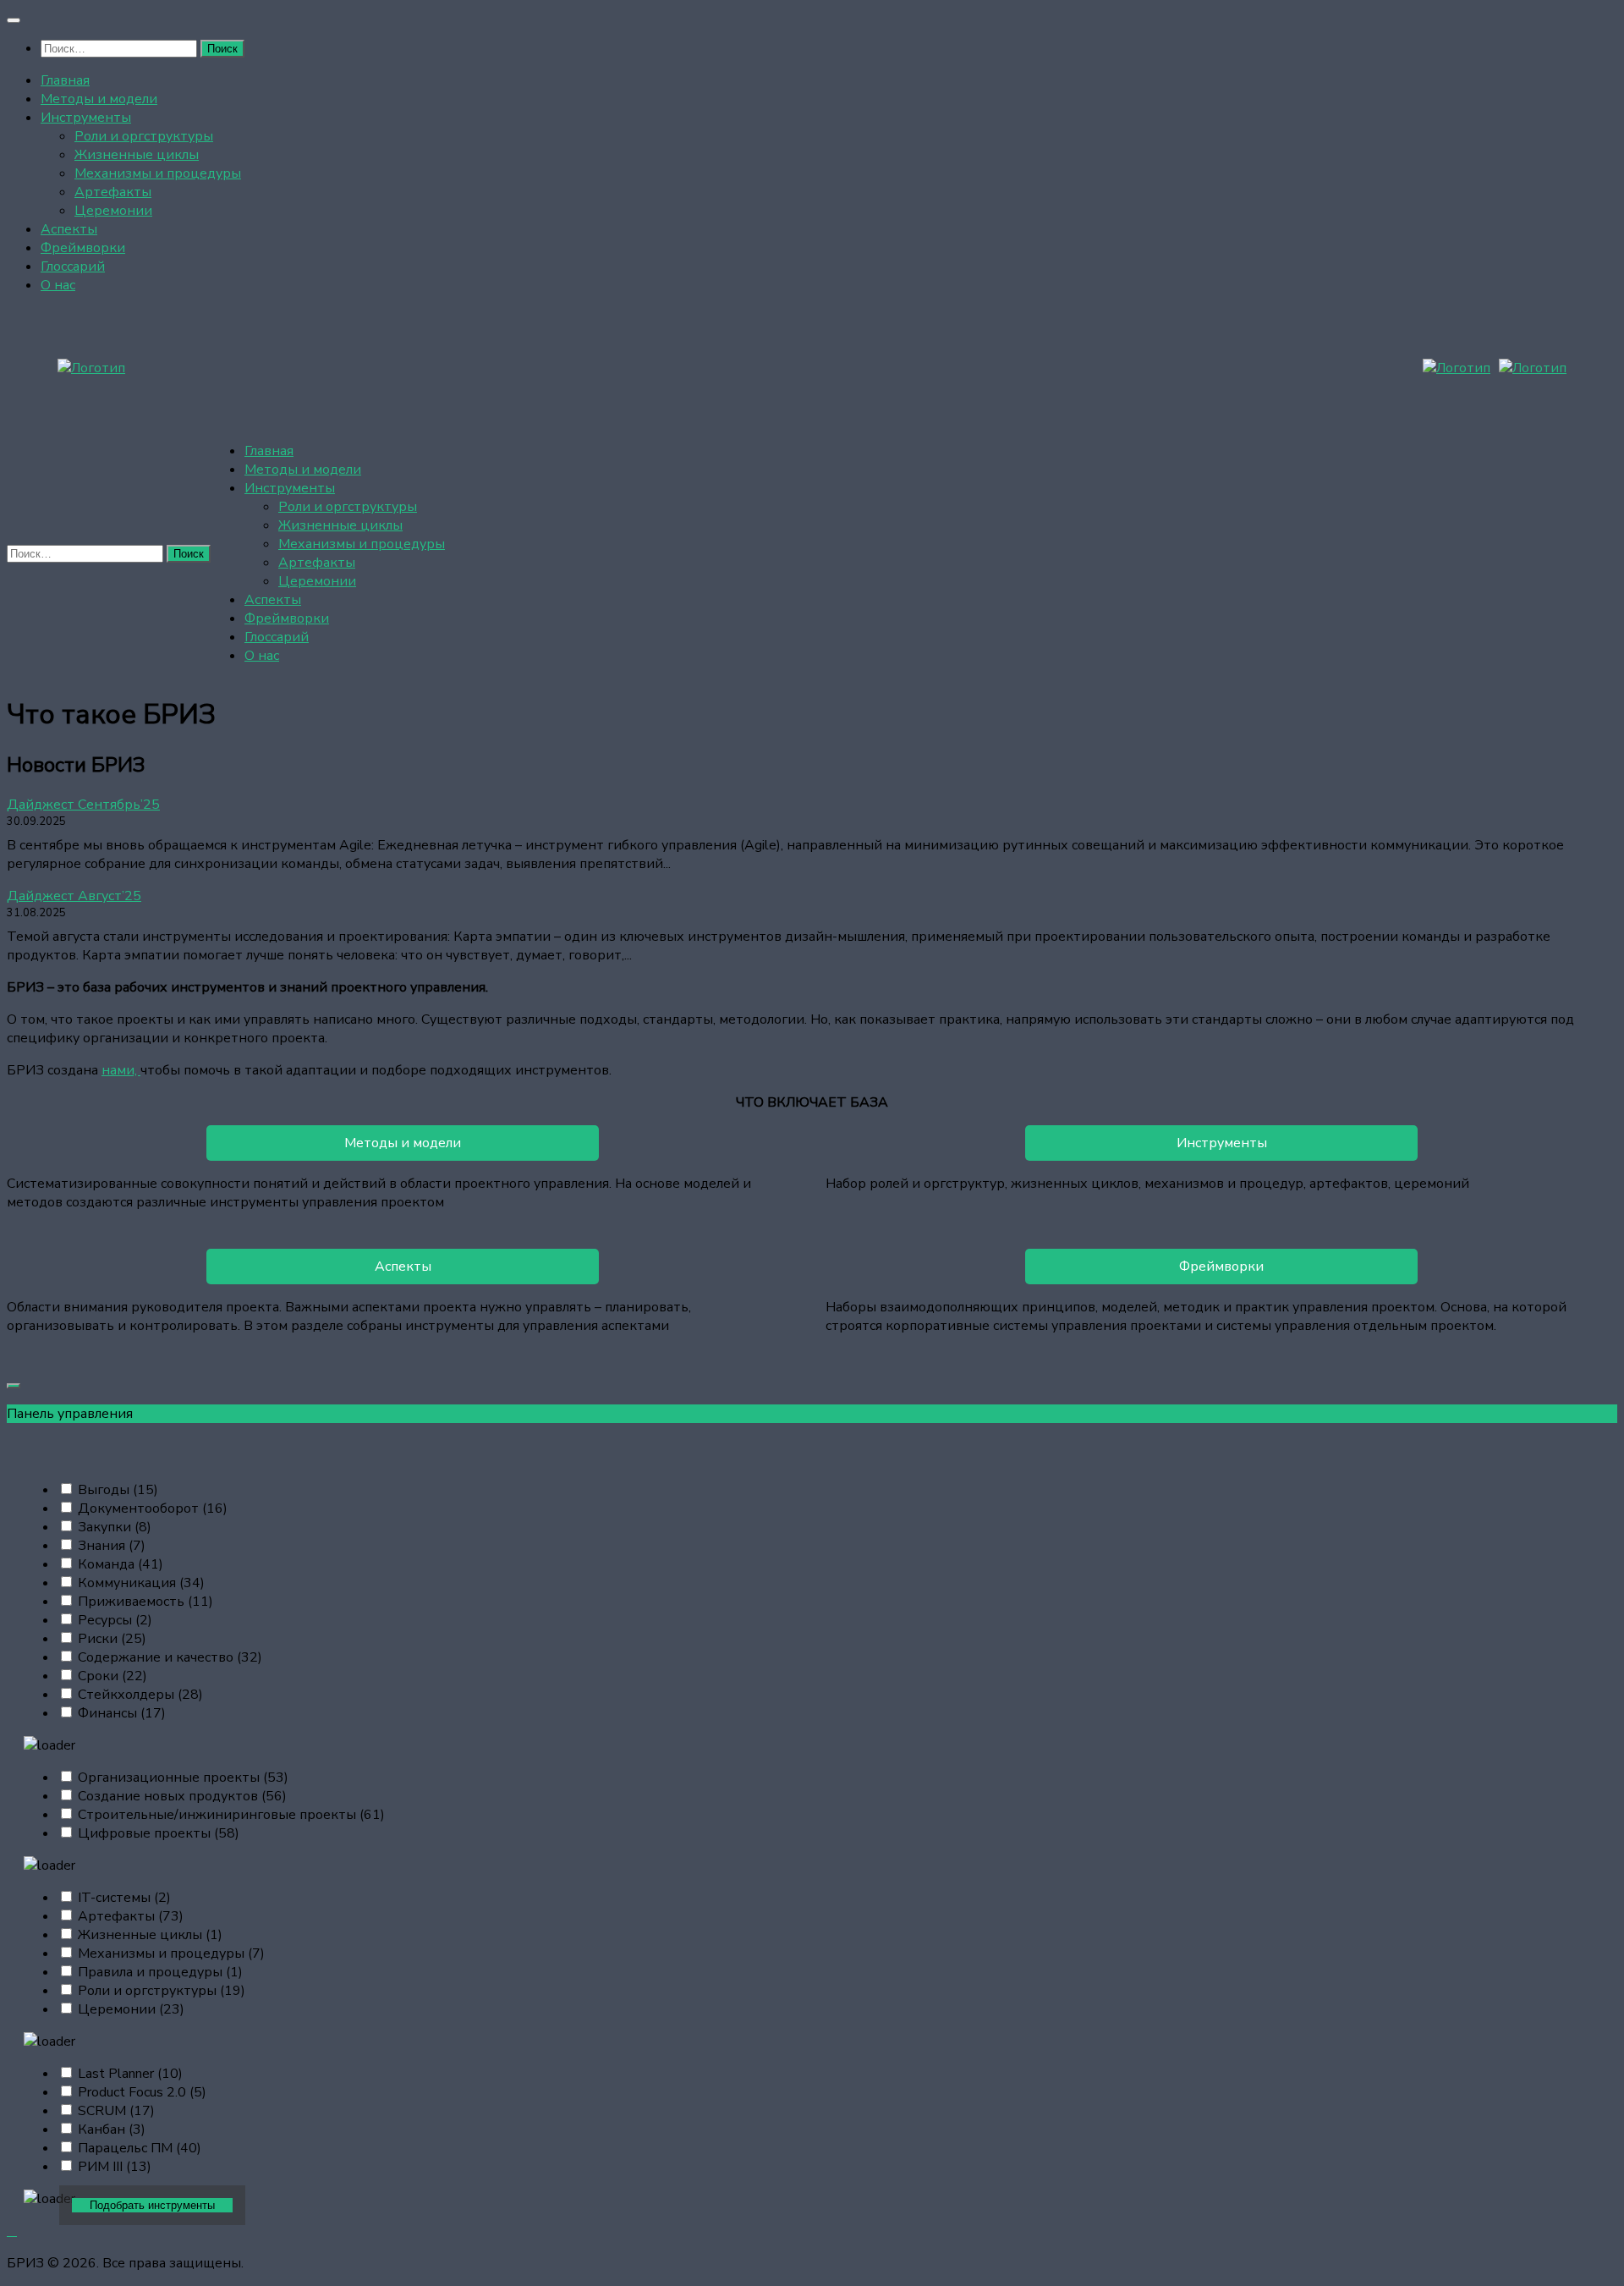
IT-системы (124, 1898)
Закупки (115, 1527)
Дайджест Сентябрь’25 (83, 805)
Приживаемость (145, 1602)
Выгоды (118, 1490)
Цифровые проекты (159, 1833)
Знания (112, 1546)
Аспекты (69, 229)
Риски (112, 1639)
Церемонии (113, 211)
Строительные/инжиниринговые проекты (231, 1815)
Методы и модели (99, 99)
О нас (58, 285)
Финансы (122, 1713)
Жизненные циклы (137, 155)
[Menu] (14, 20)
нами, (121, 1070)
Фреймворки (83, 248)
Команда (121, 1564)
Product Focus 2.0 (142, 2092)
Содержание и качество (170, 1657)
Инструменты (86, 118)
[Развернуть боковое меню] (14, 1386)
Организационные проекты (183, 1778)
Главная (65, 80)
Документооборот (153, 1508)
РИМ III (115, 2167)
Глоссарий (73, 267)
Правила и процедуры (160, 1972)
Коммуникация (141, 1583)
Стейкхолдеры (140, 1695)
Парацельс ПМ (140, 2148)
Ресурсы (115, 1620)
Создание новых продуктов (182, 1796)
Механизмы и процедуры (158, 173)
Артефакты (113, 192)
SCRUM (116, 2111)
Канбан (112, 2129)
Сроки (112, 1676)
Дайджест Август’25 (74, 896)
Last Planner (130, 2074)
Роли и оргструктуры (144, 136)
